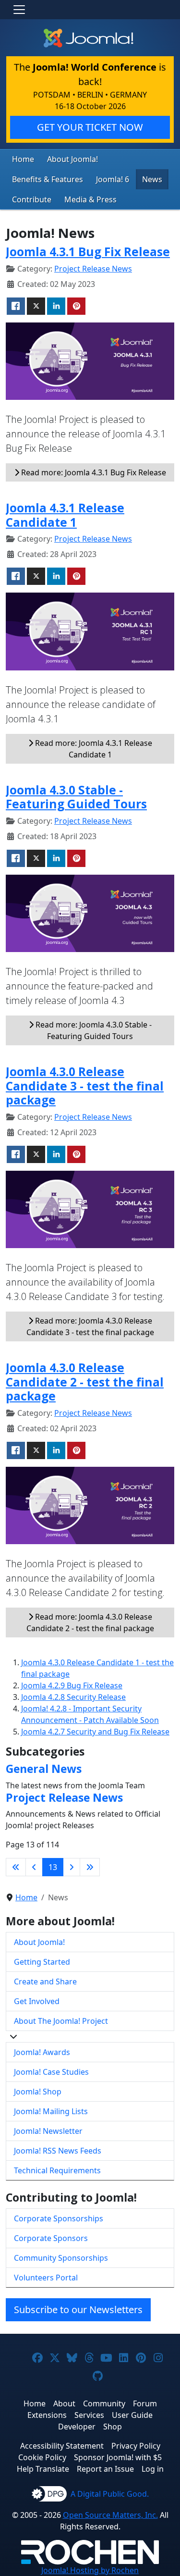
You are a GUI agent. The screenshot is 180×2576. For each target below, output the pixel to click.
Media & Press (90, 199)
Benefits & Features (48, 179)
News (152, 179)
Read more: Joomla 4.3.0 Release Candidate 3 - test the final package (90, 1326)
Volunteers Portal (46, 2278)
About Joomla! (72, 159)
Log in (153, 2469)
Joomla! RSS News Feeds (58, 2151)
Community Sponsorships (61, 2258)
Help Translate (43, 2469)
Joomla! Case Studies (51, 2072)
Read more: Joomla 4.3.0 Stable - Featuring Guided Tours (93, 1030)
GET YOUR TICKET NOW (90, 127)
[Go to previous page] (34, 1867)
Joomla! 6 (113, 179)
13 (53, 1867)
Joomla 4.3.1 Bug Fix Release (88, 252)
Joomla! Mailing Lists (51, 2111)
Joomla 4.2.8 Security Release (73, 1697)
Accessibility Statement (62, 2446)
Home (23, 159)
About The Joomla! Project (61, 2021)
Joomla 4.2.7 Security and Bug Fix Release (95, 1732)
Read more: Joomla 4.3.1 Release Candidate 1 (93, 749)
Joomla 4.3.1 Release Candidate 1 (65, 515)
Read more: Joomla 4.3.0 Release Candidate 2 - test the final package (90, 1622)
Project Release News (93, 269)
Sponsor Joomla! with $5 (118, 2457)
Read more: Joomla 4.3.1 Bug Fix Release (93, 472)
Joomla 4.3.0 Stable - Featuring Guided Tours (76, 797)
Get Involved (37, 2001)
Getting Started (42, 1962)
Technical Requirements (57, 2170)
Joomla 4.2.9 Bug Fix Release (72, 1685)
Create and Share (45, 1982)
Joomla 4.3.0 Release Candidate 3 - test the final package (85, 1086)
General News (44, 1769)
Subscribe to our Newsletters (78, 2310)
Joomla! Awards (42, 2052)
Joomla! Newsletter (48, 2131)
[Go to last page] (90, 1867)
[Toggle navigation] (19, 10)
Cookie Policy (42, 2457)
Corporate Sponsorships (59, 2218)
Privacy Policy (136, 2446)
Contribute (32, 199)
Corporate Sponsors (51, 2238)
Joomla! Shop (38, 2092)
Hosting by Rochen (90, 2570)
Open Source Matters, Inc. (110, 2515)
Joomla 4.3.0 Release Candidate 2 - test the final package (85, 1382)
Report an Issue (105, 2469)
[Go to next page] (72, 1867)
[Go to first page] (16, 1867)
